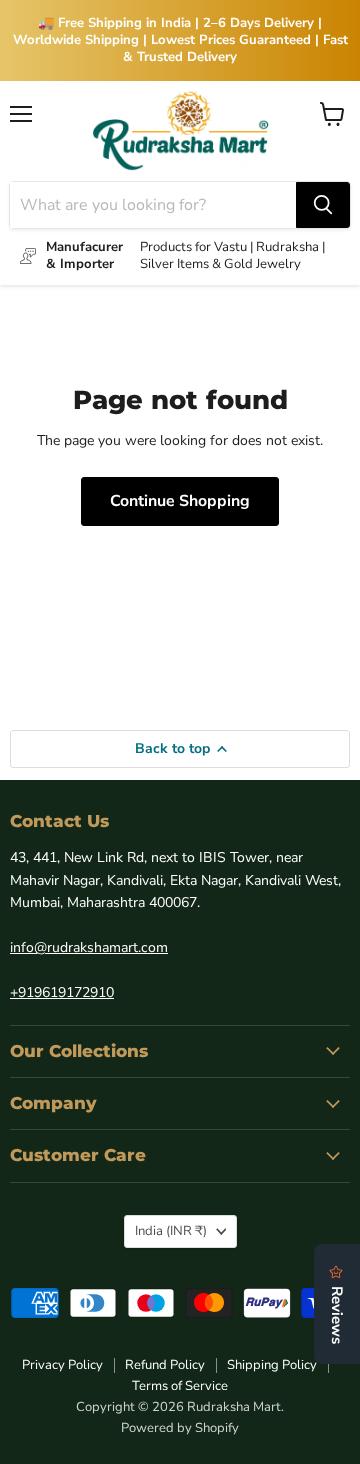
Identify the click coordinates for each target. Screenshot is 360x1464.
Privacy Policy (62, 1365)
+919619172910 (62, 992)
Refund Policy (165, 1365)
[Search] (323, 205)
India (171, 1231)
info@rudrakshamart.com (89, 947)
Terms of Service (180, 1386)
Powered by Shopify (180, 1428)
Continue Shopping (180, 501)
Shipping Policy (272, 1365)
